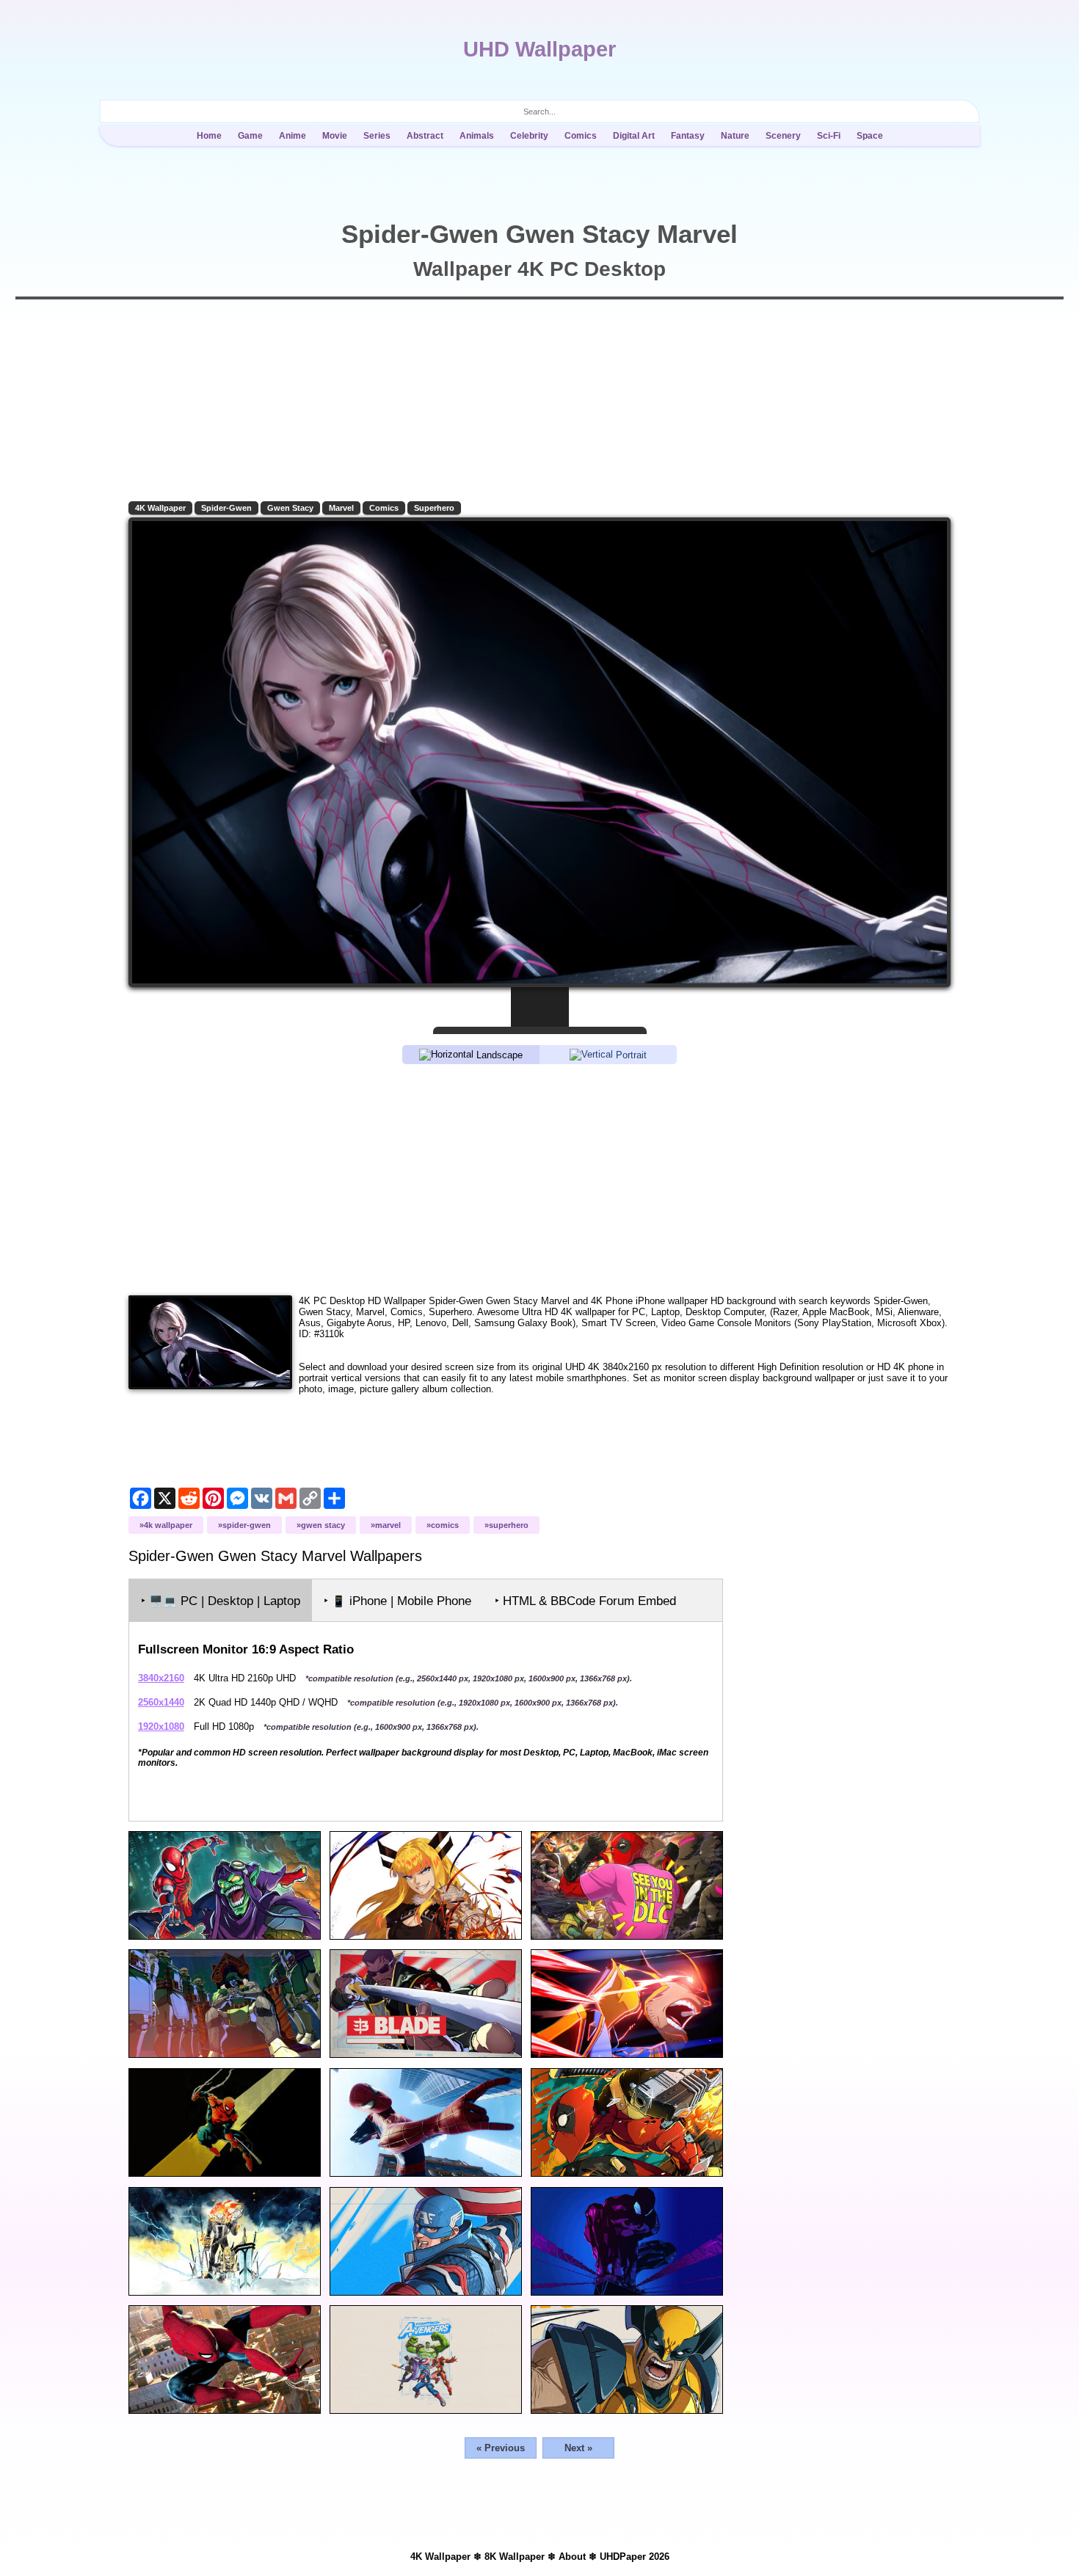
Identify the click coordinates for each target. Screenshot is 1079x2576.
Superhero (434, 508)
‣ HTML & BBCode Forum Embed (585, 1601)
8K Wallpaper (515, 2557)
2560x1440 (161, 1702)
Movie (335, 136)
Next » (578, 2448)
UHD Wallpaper (539, 49)
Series (377, 136)
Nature (735, 136)
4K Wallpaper (160, 508)
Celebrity (529, 136)
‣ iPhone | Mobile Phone (397, 1601)
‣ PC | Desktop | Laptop (221, 1601)
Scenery (783, 136)
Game (250, 136)
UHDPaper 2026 (635, 2557)
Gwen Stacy (290, 508)
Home (209, 136)
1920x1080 (161, 1727)
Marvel (341, 508)
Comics (581, 136)
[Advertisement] (539, 1179)
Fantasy (688, 136)
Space (870, 136)
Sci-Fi (829, 136)
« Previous (501, 2448)
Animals (477, 136)
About (572, 2557)
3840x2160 (161, 1678)
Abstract (425, 136)
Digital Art (634, 136)
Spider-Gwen (226, 508)
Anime (293, 136)
